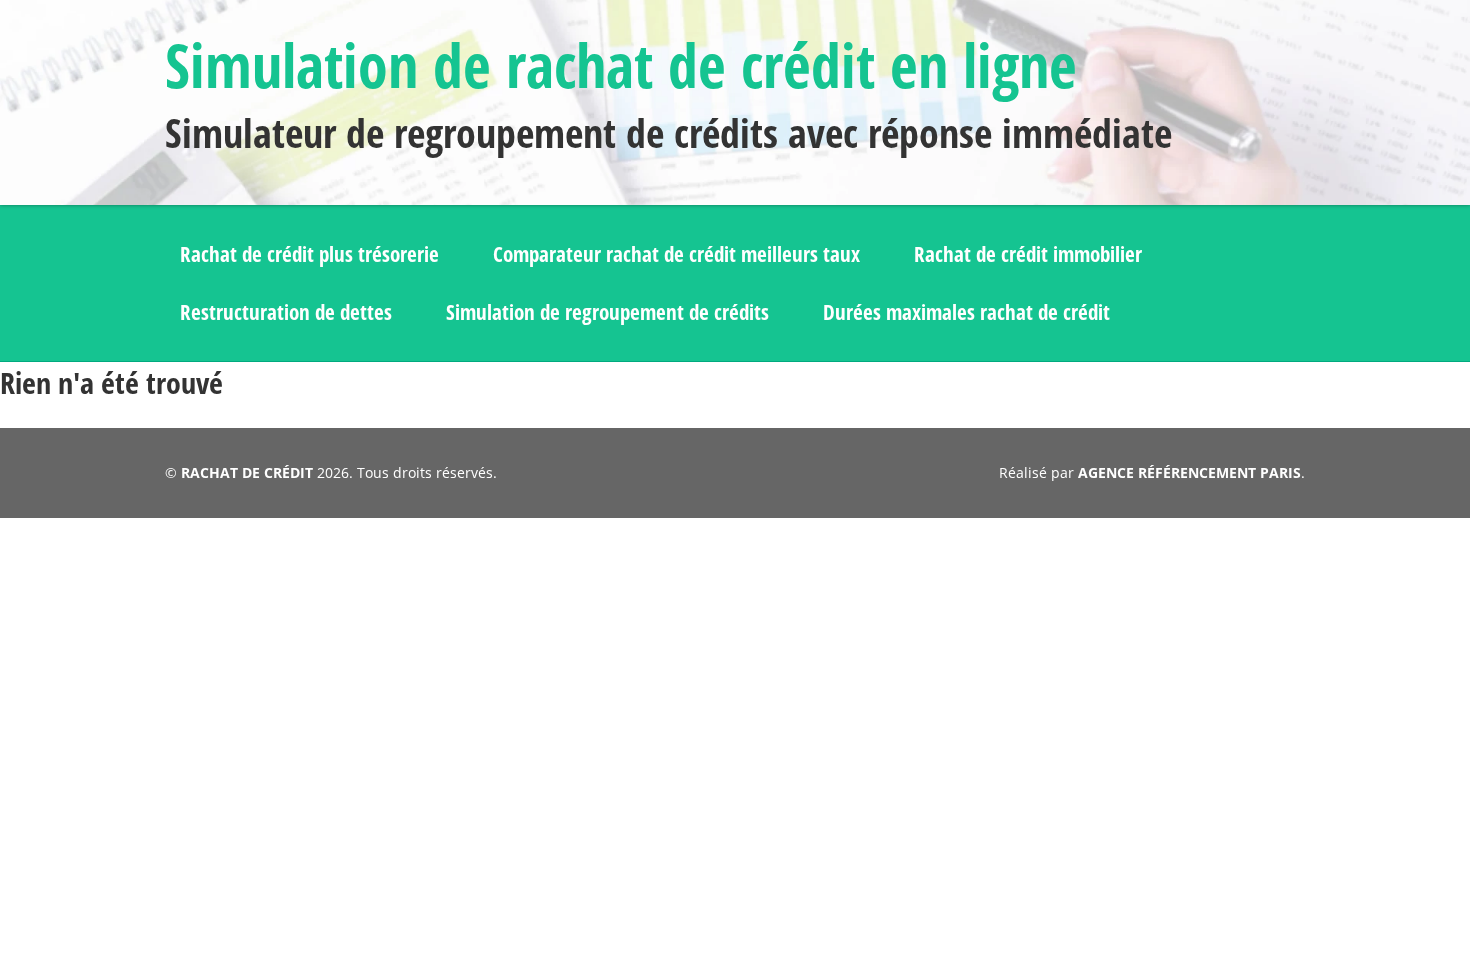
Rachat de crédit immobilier (1028, 254)
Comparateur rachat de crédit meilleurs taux (676, 254)
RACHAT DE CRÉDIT (247, 472)
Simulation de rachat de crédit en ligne (621, 65)
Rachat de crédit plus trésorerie (309, 254)
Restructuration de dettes (286, 312)
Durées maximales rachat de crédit (966, 312)
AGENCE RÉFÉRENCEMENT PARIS (1189, 472)
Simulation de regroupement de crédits (607, 312)
